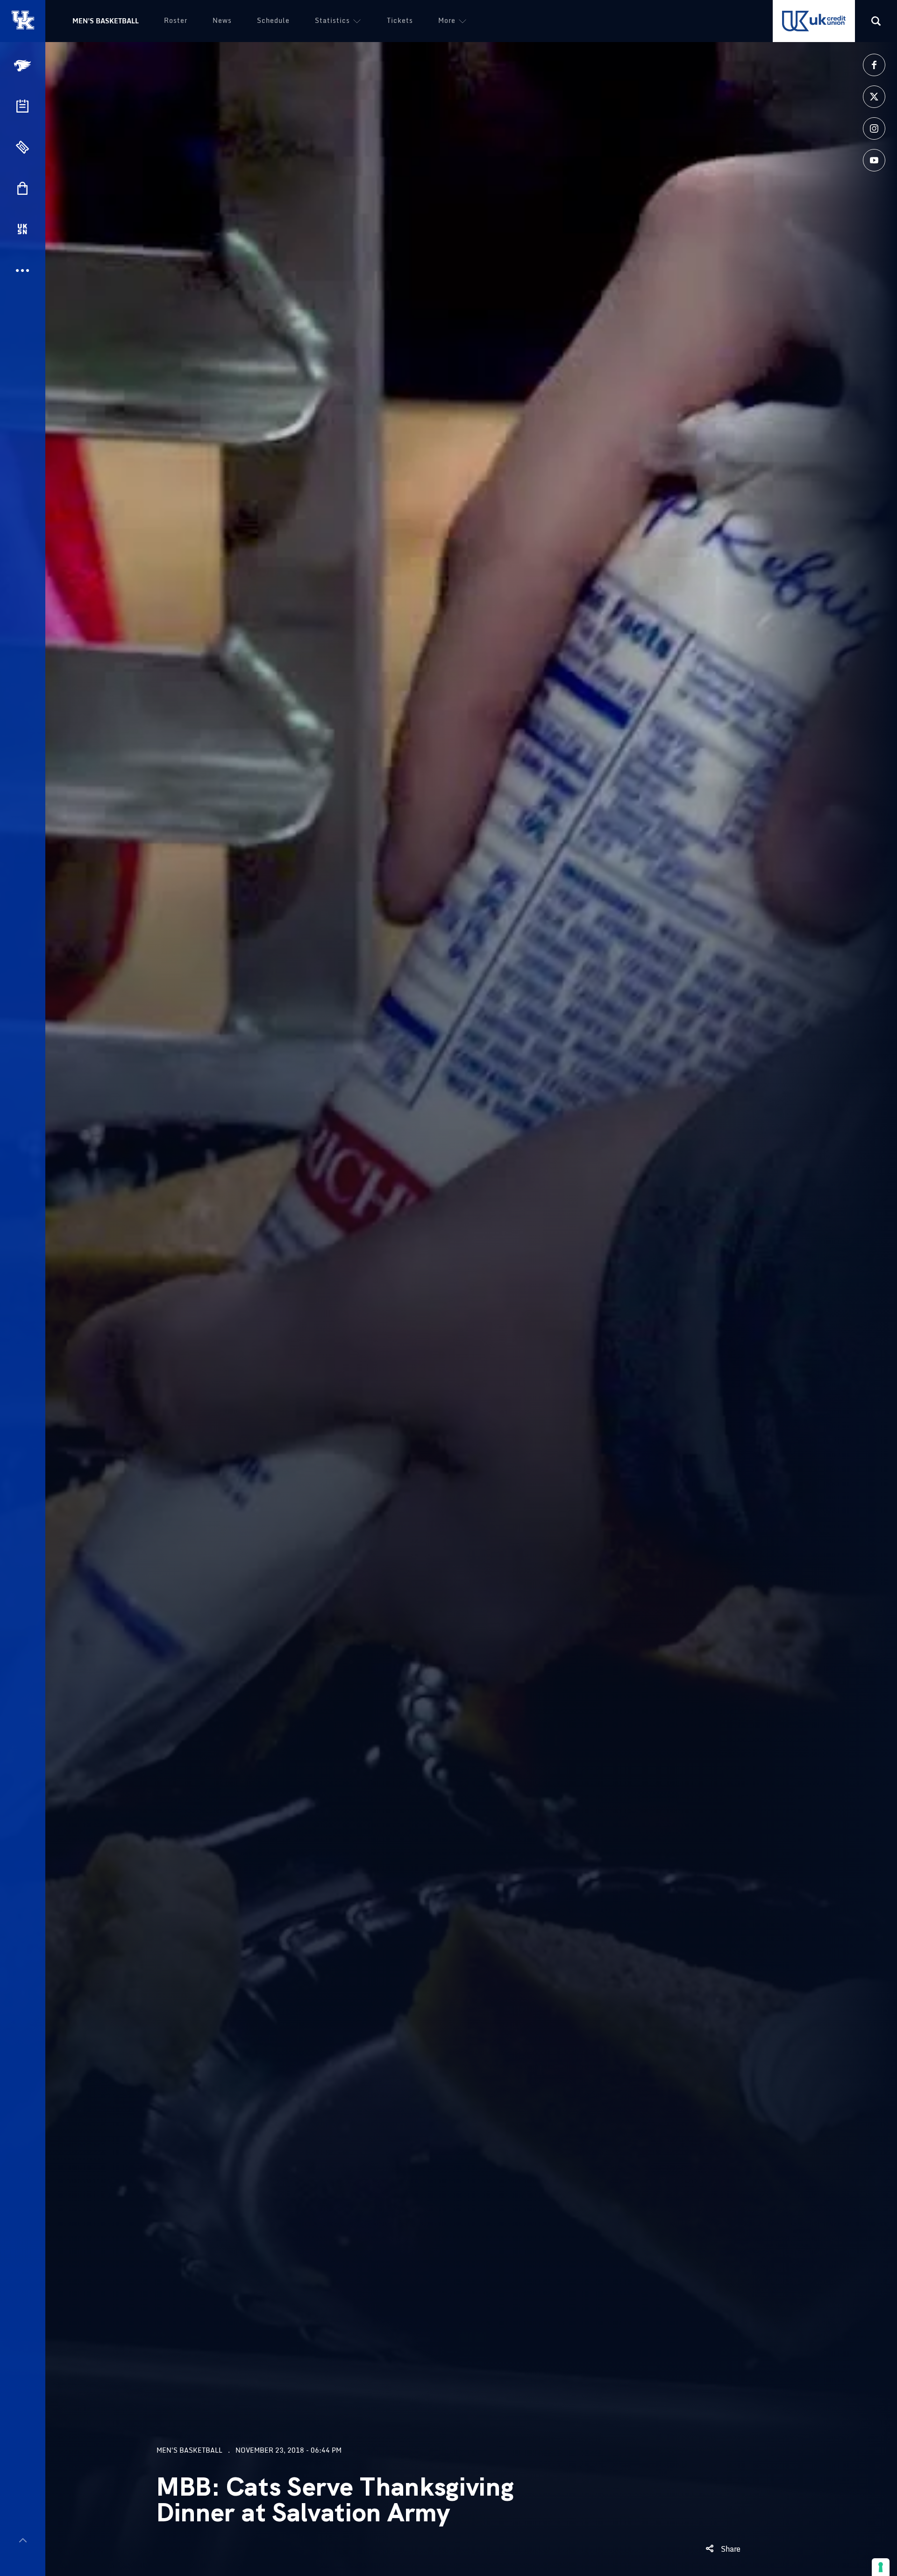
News (222, 20)
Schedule (273, 20)
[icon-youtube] (874, 160)
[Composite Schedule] (22, 106)
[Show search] (876, 21)
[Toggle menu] (23, 2540)
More (447, 20)
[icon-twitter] (874, 97)
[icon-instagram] (874, 128)
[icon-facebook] (874, 65)
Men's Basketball (106, 21)
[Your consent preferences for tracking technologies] (881, 2567)
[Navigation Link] (23, 66)
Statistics (332, 20)
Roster (176, 20)
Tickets (400, 20)
